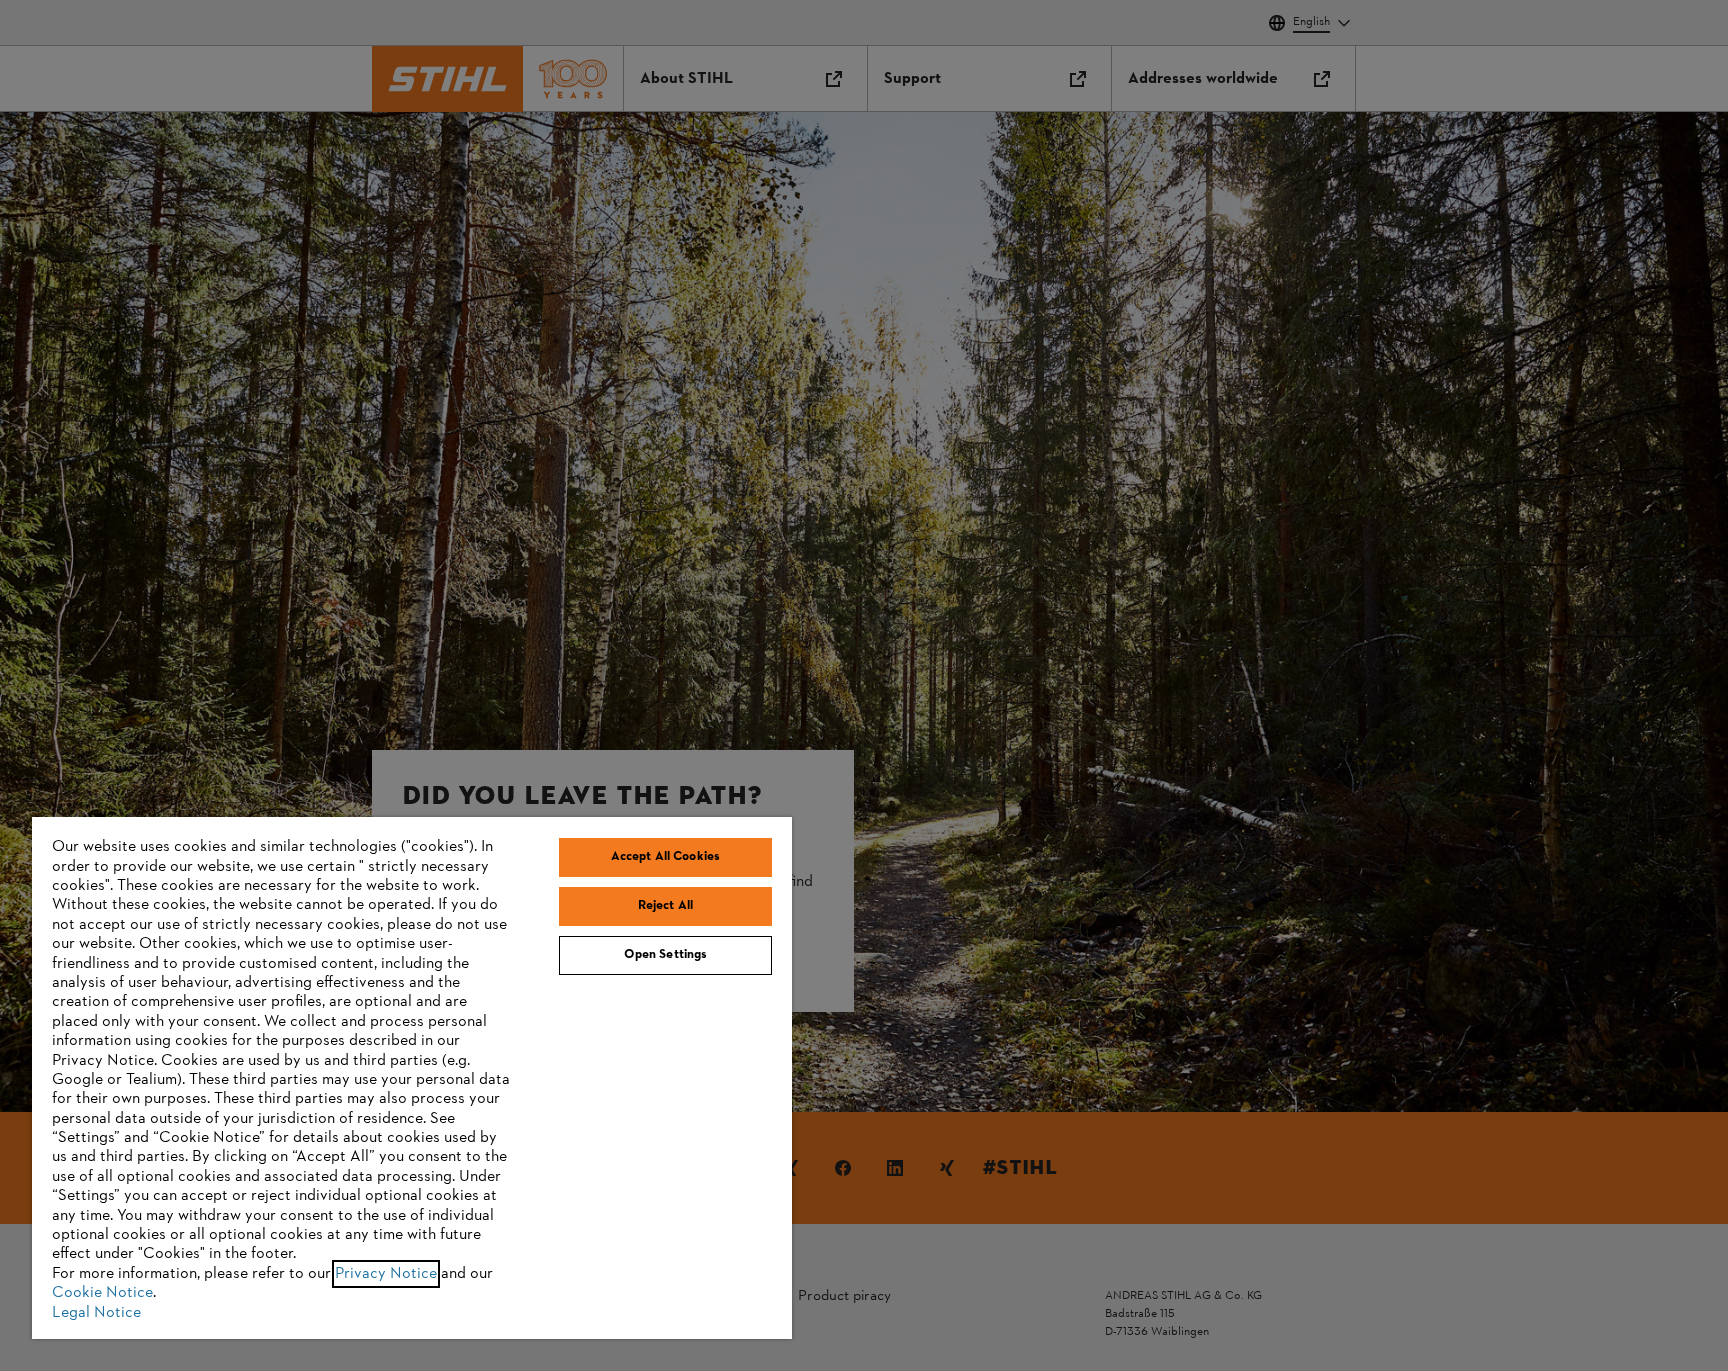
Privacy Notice (386, 1274)
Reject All (665, 906)
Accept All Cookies (665, 857)
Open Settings (666, 955)
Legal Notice (96, 1313)
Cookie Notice (102, 1293)
